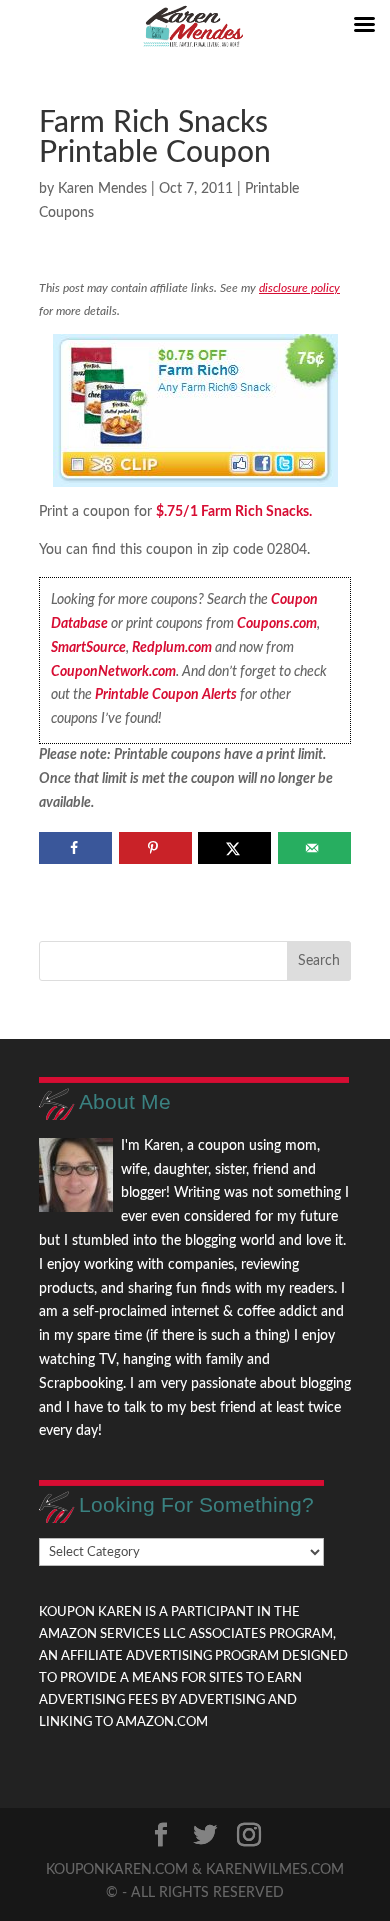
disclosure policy (299, 288)
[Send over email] (314, 848)
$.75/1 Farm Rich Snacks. (234, 512)
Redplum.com (172, 648)
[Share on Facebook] (75, 848)
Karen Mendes (102, 189)
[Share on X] (234, 848)
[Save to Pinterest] (155, 848)
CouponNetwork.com (113, 672)
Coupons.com (277, 624)
